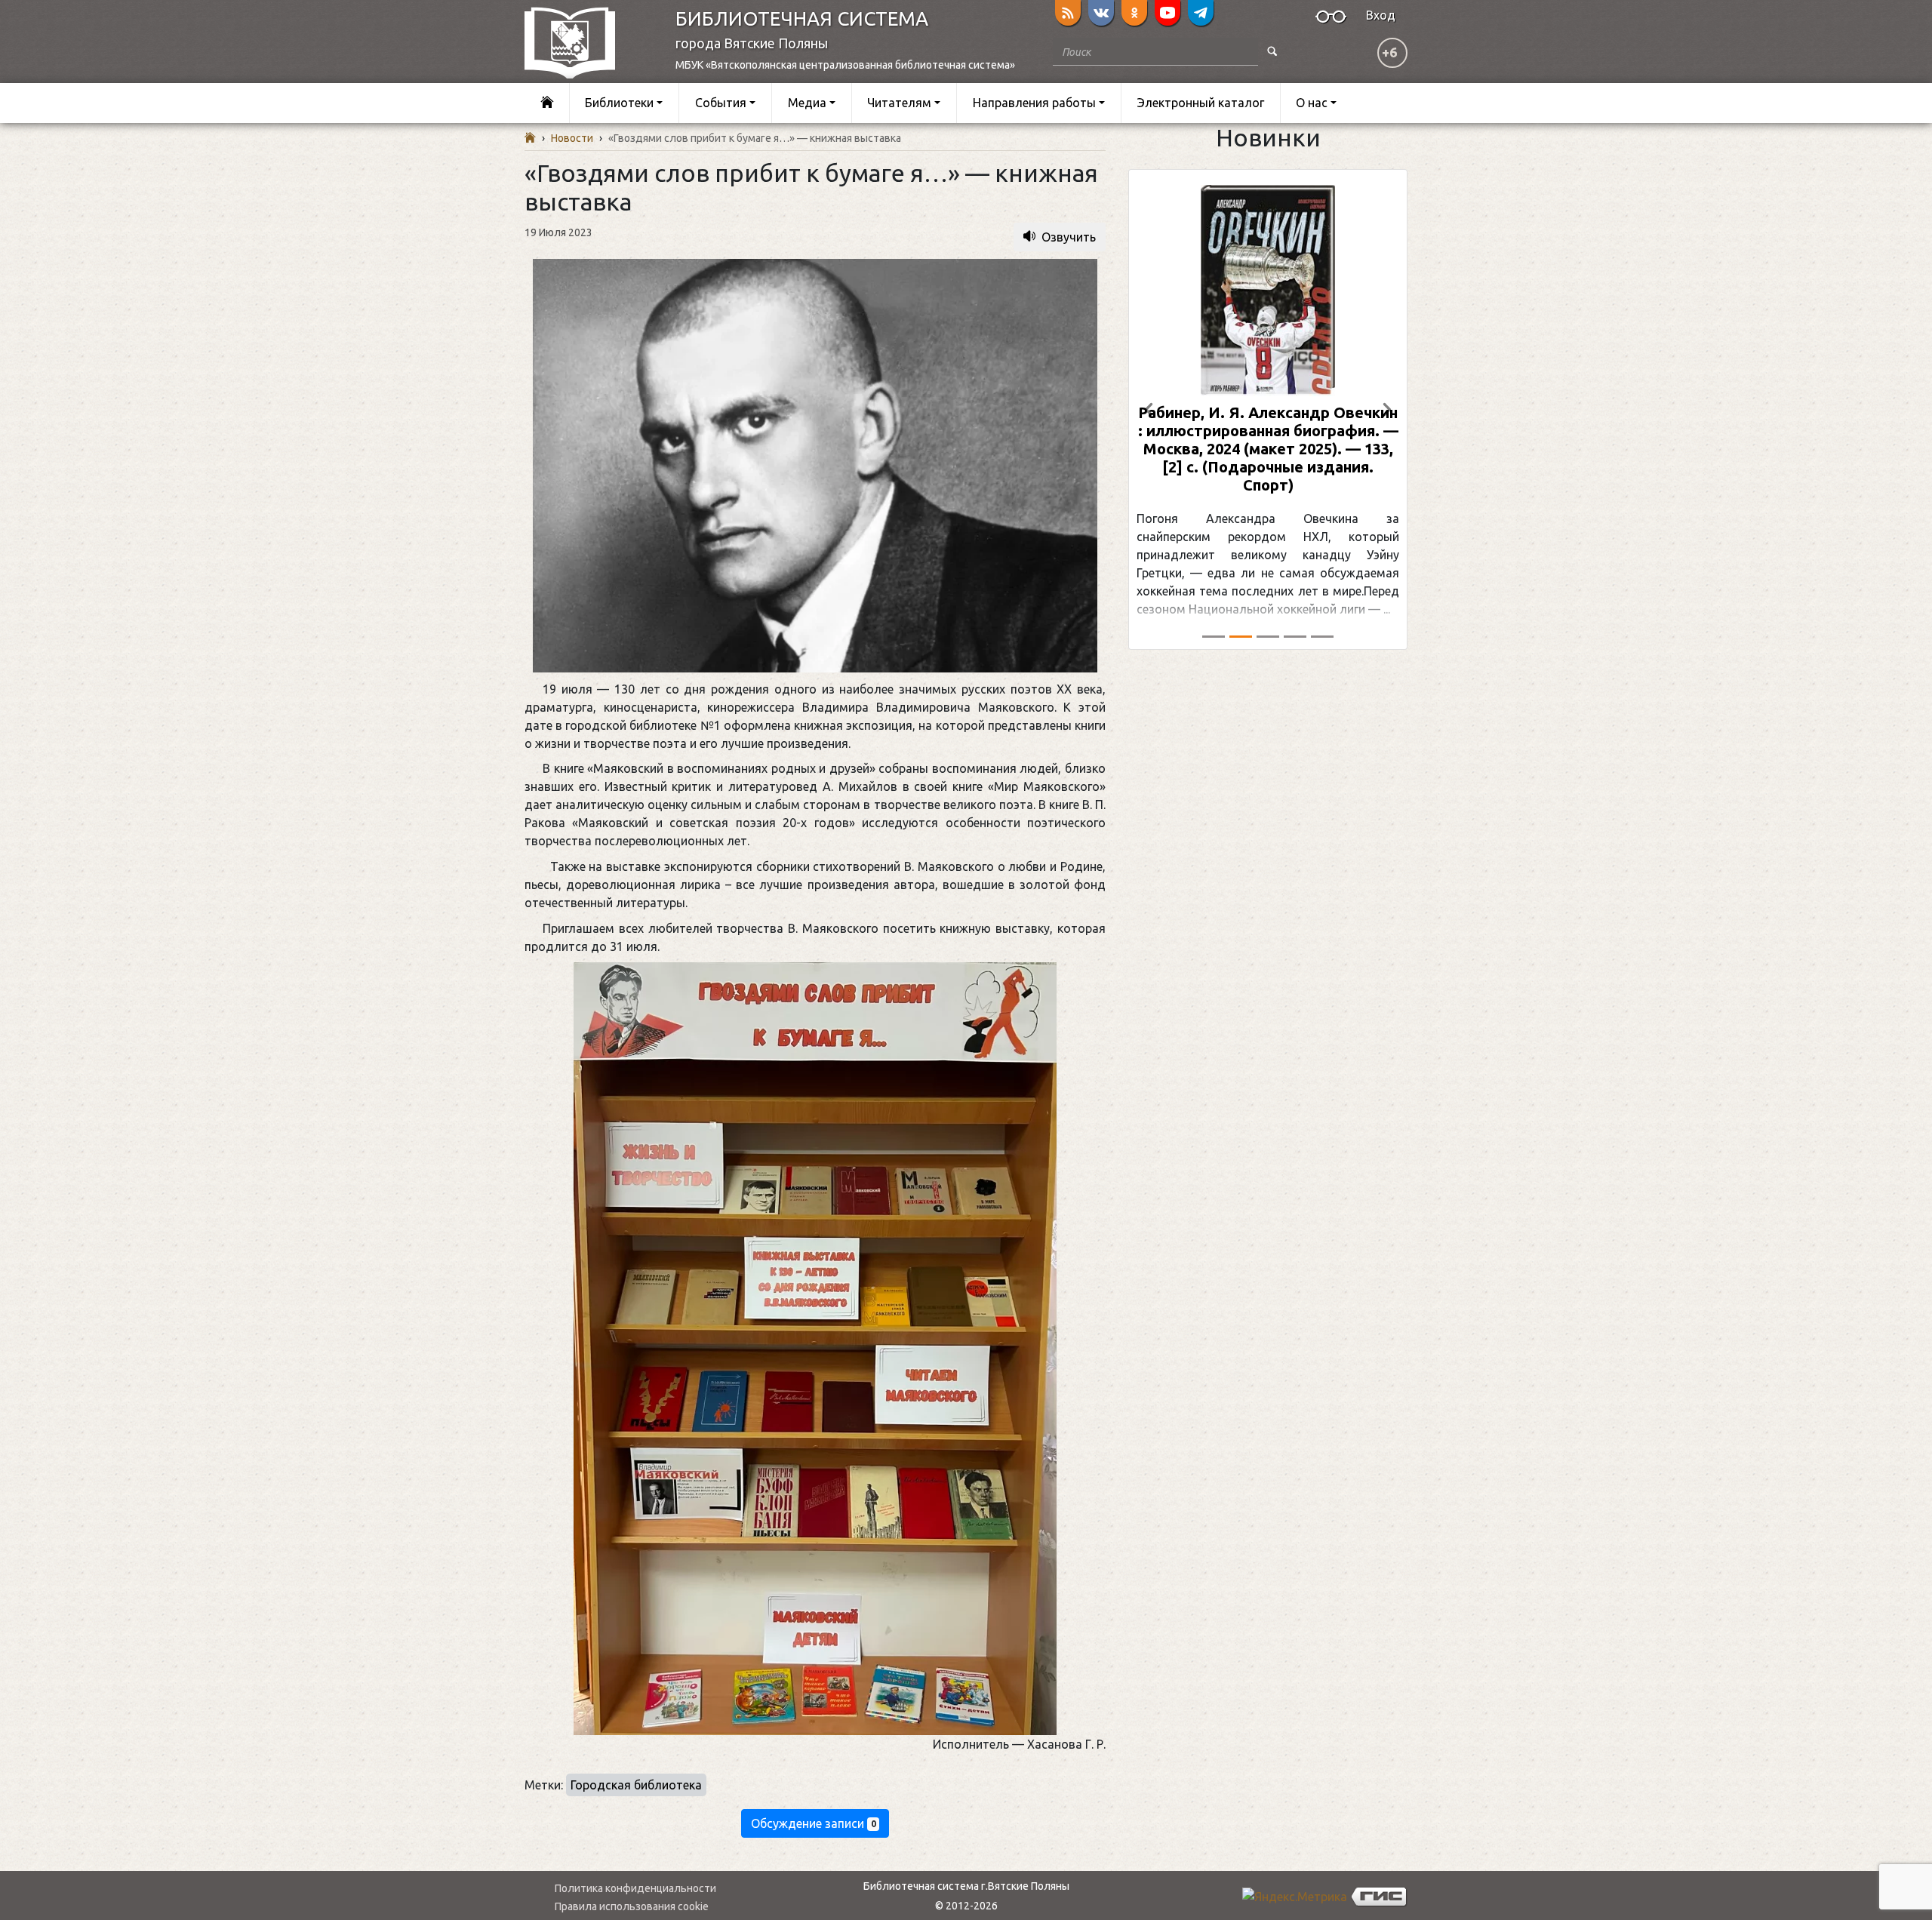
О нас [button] (1312, 103)
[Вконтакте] (1101, 13)
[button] (1149, 409)
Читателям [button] (899, 103)
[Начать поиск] (1272, 52)
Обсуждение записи (814, 1823)
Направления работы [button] (1034, 103)
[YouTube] (1168, 13)
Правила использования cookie (632, 1906)
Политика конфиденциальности (635, 1888)
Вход (1381, 15)
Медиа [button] (807, 103)
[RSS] (1068, 13)
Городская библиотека (636, 1785)
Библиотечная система (802, 18)
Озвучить (1069, 237)
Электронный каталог (1201, 103)
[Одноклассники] (1134, 13)
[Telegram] (1201, 13)
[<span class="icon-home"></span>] (547, 103)
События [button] (721, 103)
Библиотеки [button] (619, 103)
